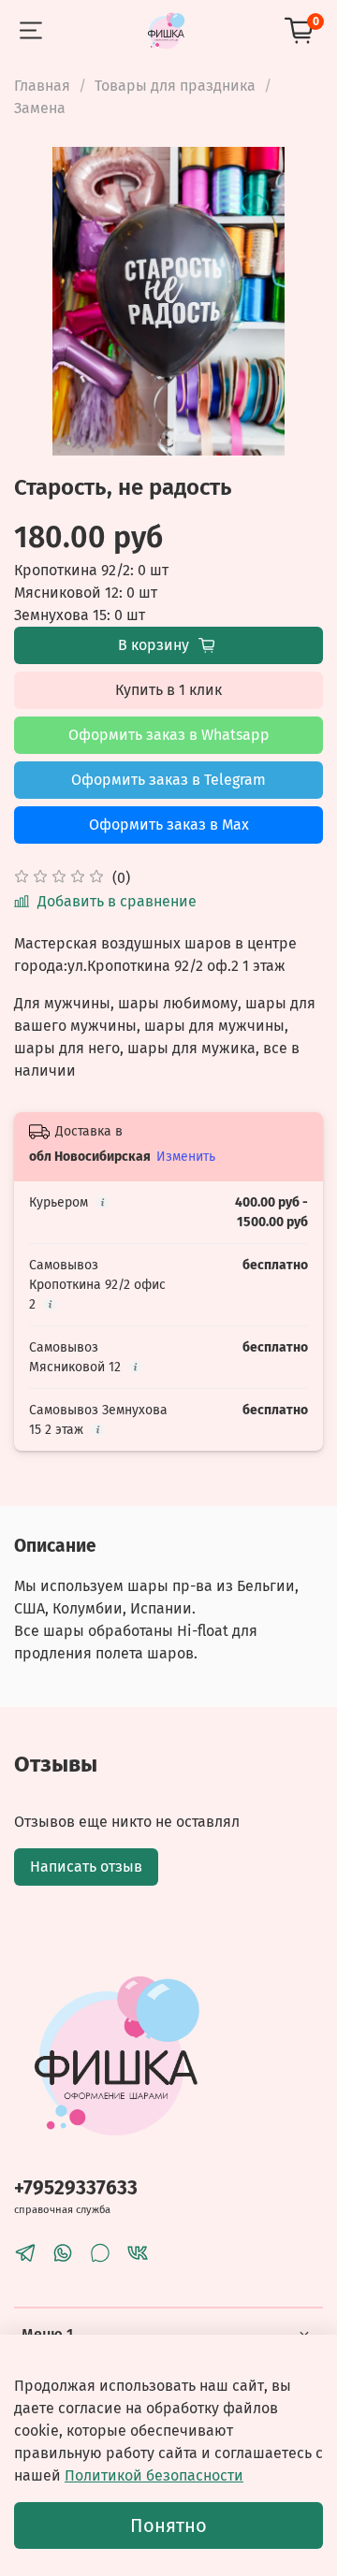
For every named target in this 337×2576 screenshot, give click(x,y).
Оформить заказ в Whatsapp (169, 735)
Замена (40, 108)
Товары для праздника (175, 86)
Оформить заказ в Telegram (168, 780)
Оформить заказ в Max (169, 825)
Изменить (186, 1157)
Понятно (168, 2525)
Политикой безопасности (154, 2475)
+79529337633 (76, 2188)
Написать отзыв (86, 1867)
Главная (42, 86)
